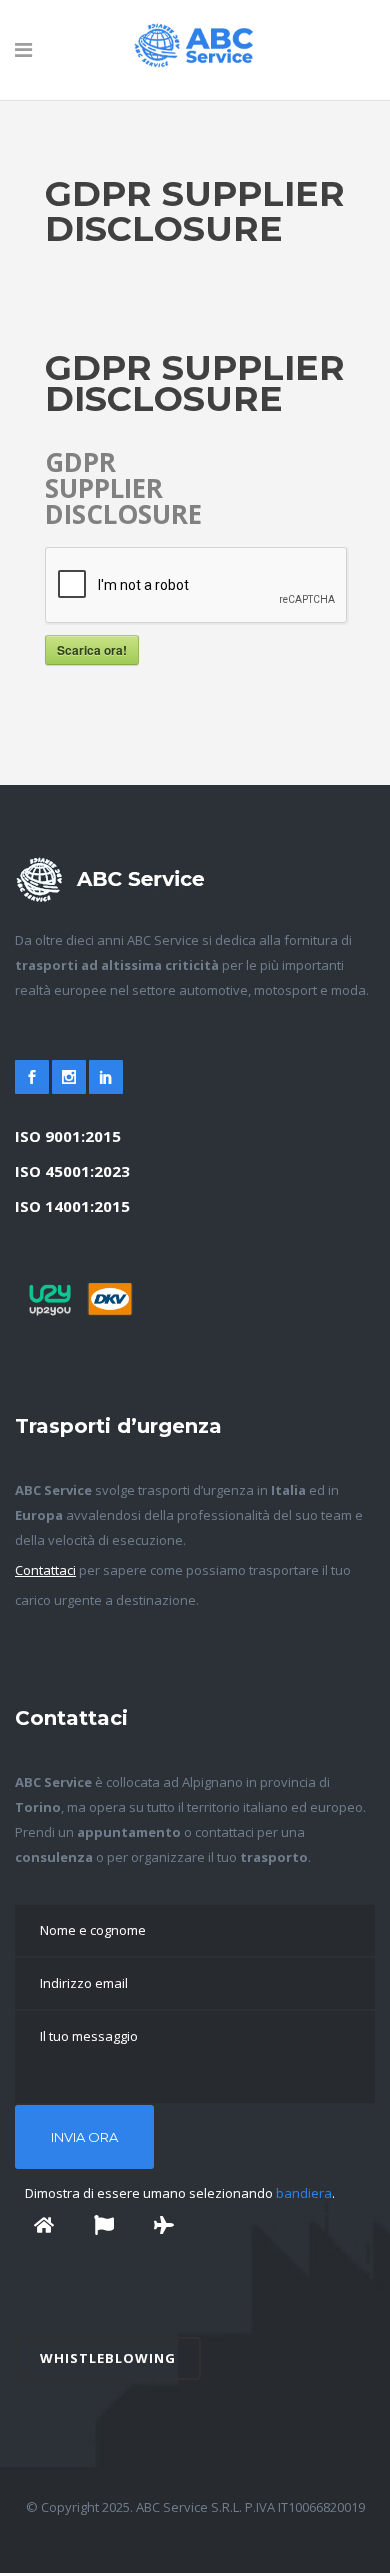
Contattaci (45, 1570)
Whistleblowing (108, 2358)
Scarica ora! (92, 650)
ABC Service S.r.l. (187, 2507)
